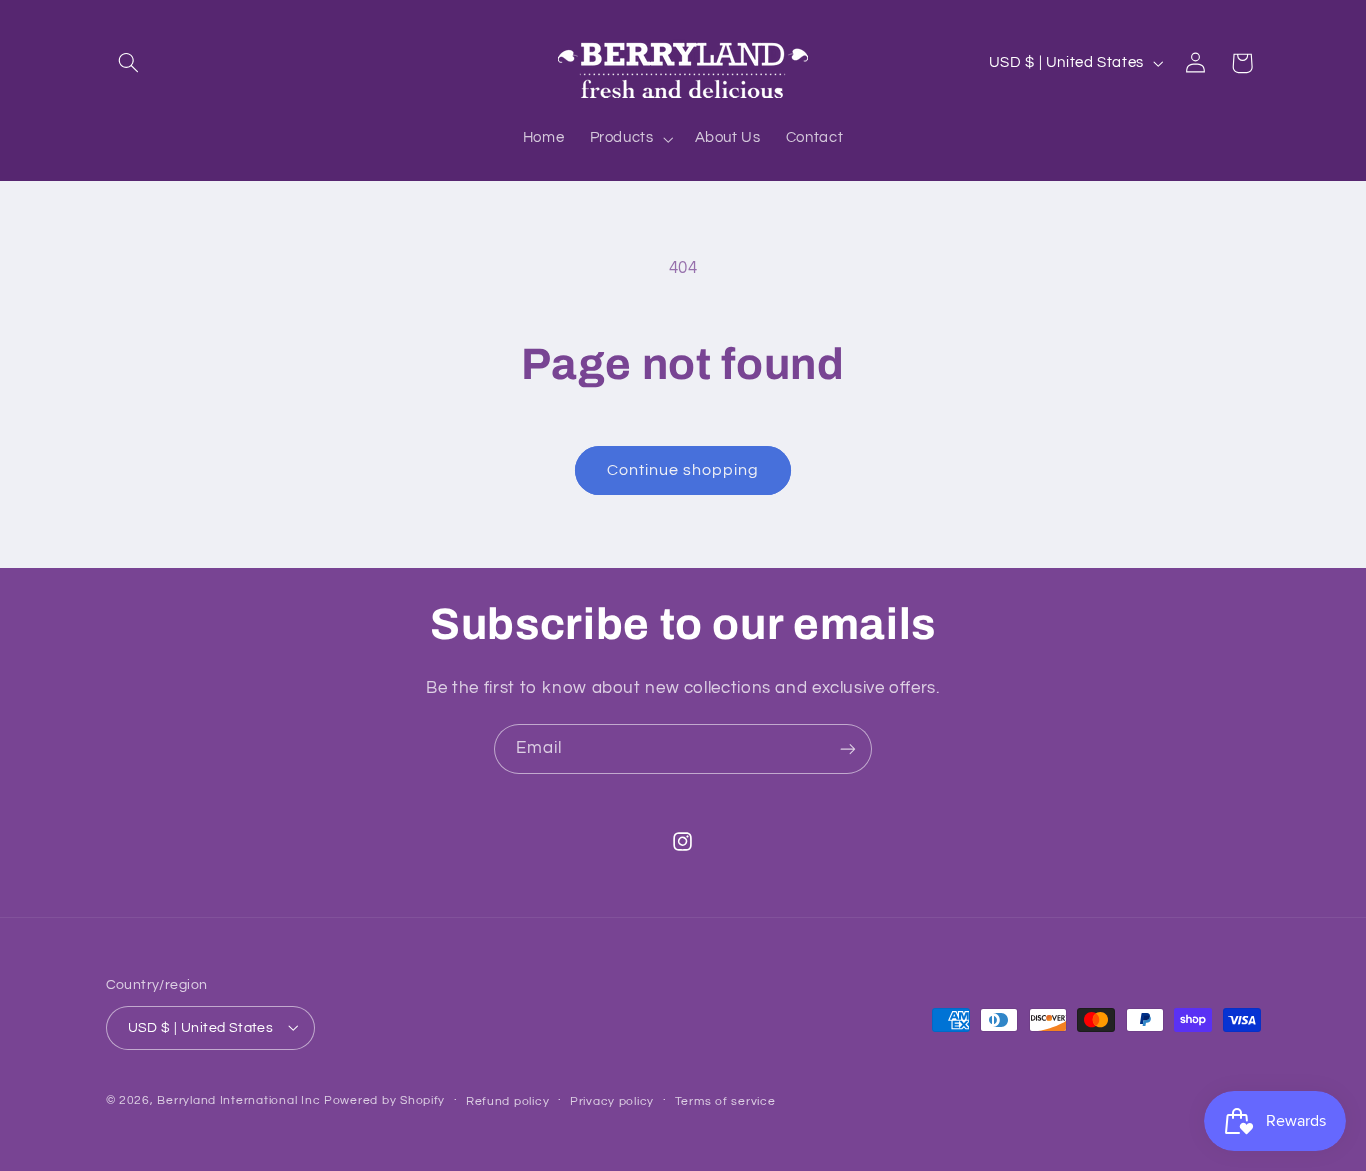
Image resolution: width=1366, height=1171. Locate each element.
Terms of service (725, 1100)
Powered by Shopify (384, 1099)
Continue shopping (683, 470)
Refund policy (508, 1100)
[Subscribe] (848, 748)
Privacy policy (612, 1100)
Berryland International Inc (238, 1099)
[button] (129, 63)
